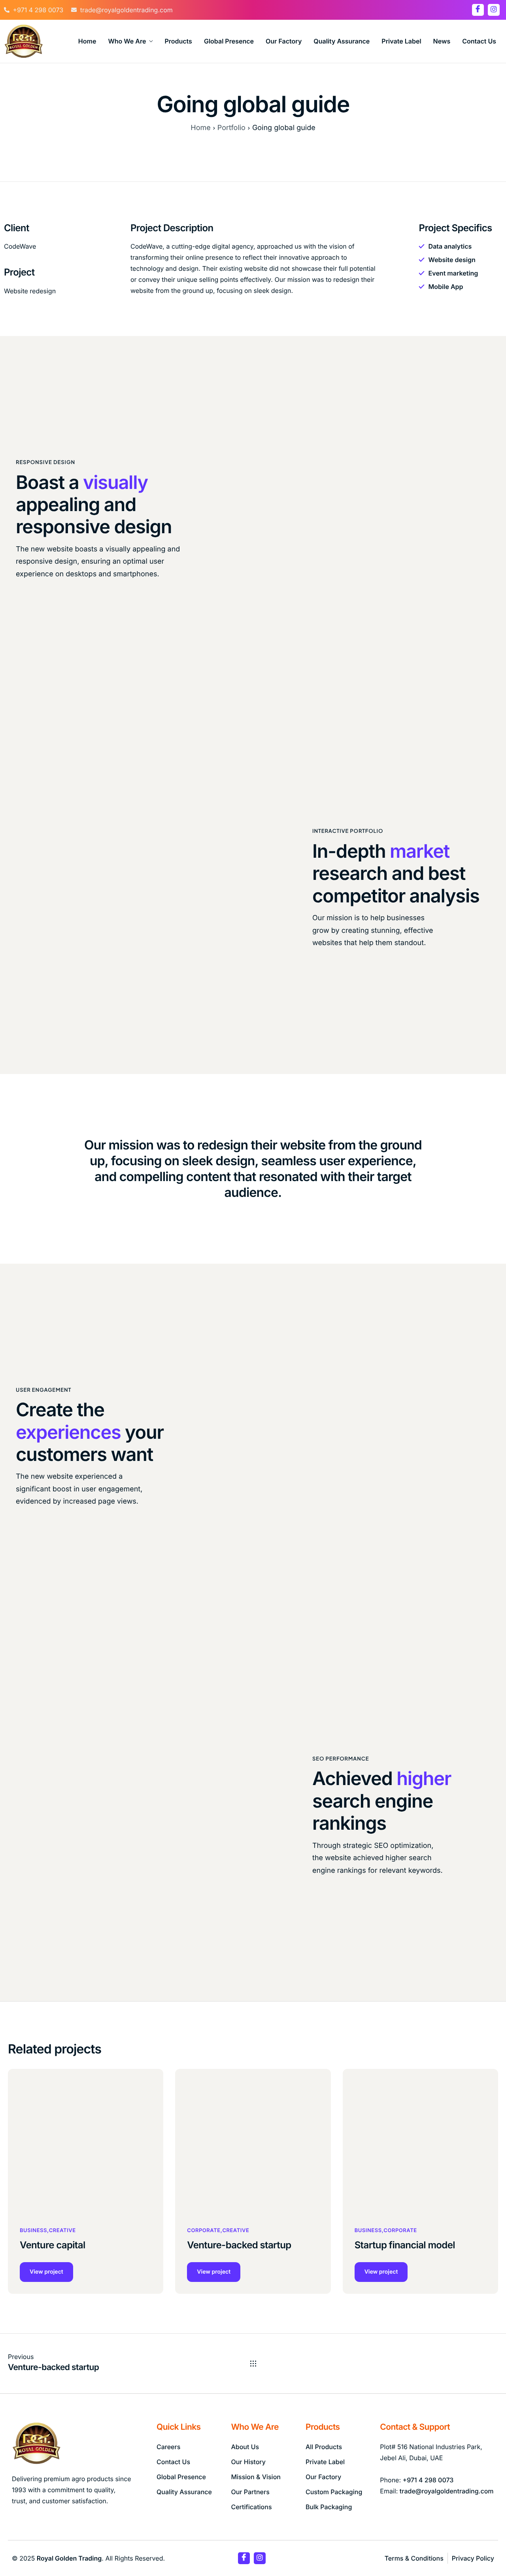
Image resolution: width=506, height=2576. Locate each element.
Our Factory (284, 41)
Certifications (251, 2507)
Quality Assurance (342, 41)
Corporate (204, 2231)
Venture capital (53, 2245)
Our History (248, 2462)
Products (178, 41)
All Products (324, 2447)
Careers (168, 2447)
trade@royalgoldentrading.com (447, 2491)
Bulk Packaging (329, 2507)
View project (46, 2272)
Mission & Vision (256, 2477)
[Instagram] (494, 10)
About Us (245, 2447)
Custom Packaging (334, 2492)
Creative (62, 2231)
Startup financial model (405, 2245)
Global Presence (229, 41)
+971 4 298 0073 (428, 2480)
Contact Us (479, 41)
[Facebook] (478, 10)
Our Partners (250, 2492)
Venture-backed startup (239, 2245)
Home (87, 41)
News (442, 41)
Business (33, 2231)
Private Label (401, 41)
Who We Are (127, 41)
